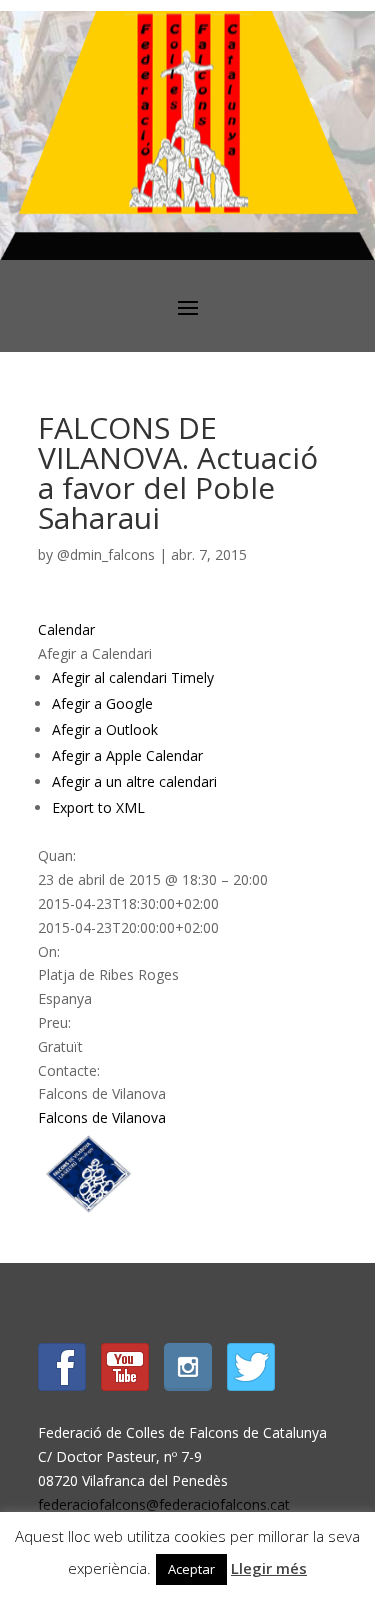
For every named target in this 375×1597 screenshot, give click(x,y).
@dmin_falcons (106, 554)
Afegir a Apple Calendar (127, 755)
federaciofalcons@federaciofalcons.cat (164, 1504)
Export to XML (98, 807)
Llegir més (269, 1568)
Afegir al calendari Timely (133, 677)
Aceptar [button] (191, 1569)
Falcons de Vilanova (102, 1117)
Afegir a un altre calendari (134, 781)
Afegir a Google (102, 703)
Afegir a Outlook (105, 729)
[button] (95, 653)
